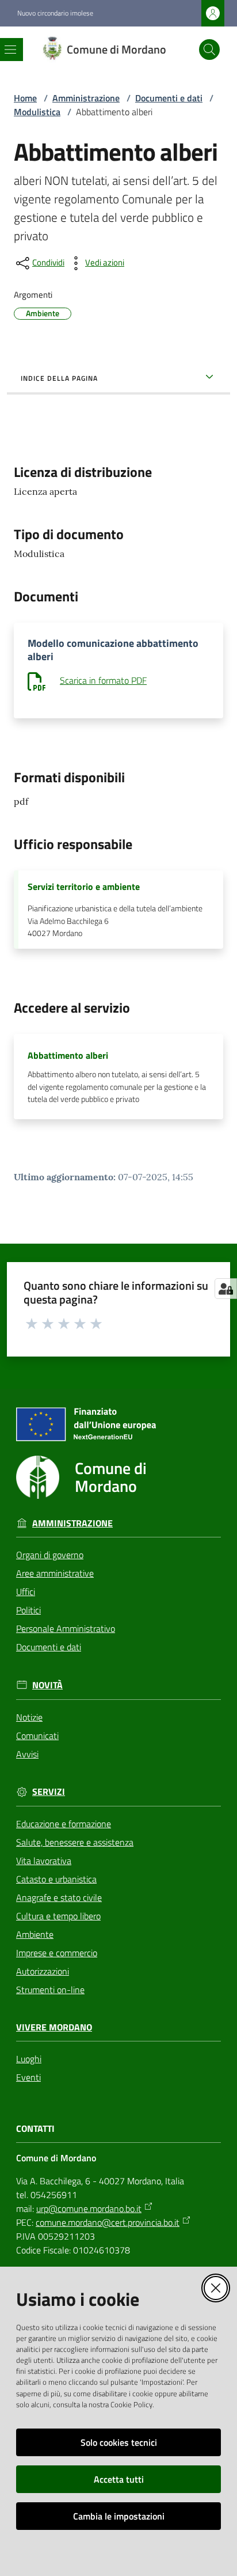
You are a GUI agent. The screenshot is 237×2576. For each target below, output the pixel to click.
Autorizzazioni (43, 1971)
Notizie (29, 1717)
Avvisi (27, 1754)
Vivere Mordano (54, 2027)
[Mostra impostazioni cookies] (226, 1289)
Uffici (26, 1592)
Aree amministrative (55, 1573)
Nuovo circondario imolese (55, 13)
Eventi (28, 2077)
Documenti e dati (169, 98)
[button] (209, 50)
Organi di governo (50, 1555)
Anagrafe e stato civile (59, 1897)
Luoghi (29, 2059)
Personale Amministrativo (66, 1628)
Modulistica (37, 112)
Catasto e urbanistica (56, 1879)
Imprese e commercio (57, 1953)
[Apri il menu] (10, 50)
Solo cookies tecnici (119, 2442)
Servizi (49, 1792)
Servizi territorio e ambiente (84, 887)
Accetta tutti (119, 2479)
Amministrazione (86, 98)
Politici (28, 1610)
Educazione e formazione (64, 1824)
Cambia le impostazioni (119, 2516)
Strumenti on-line (50, 1990)
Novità (47, 1685)
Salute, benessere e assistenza (75, 1842)
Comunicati (37, 1736)
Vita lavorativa (44, 1861)
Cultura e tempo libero (58, 1916)
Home (25, 98)
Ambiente (35, 1934)
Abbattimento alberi (68, 1055)
